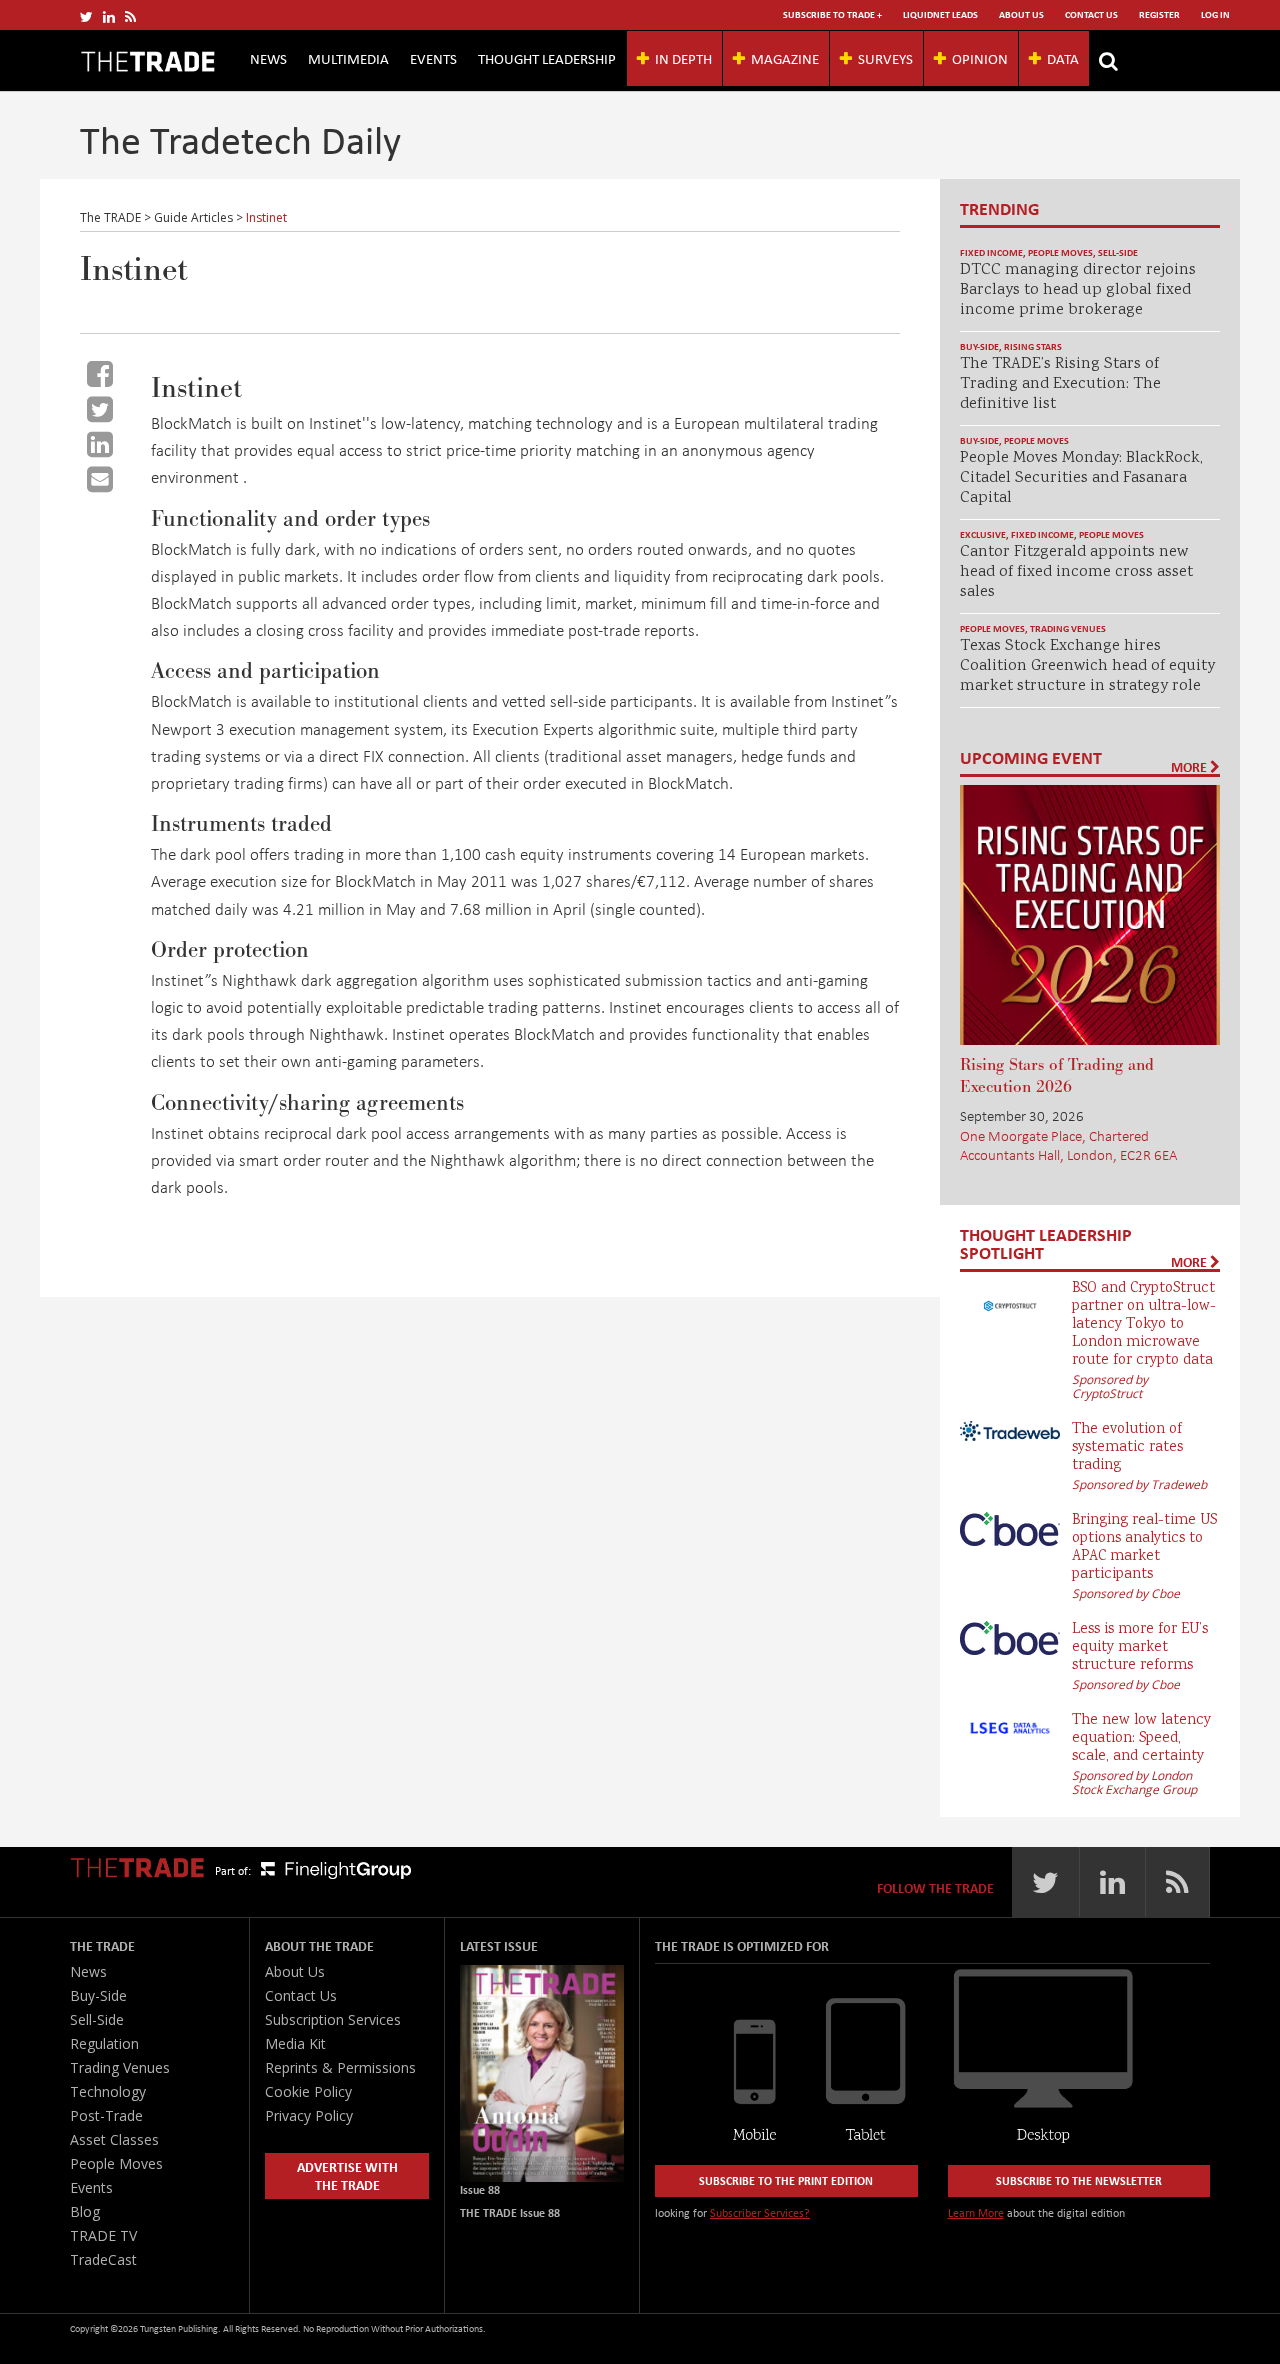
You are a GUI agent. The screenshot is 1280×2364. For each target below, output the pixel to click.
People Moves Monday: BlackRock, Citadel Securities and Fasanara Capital (1081, 478)
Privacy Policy (309, 2115)
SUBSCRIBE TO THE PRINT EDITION (786, 2180)
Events (433, 58)
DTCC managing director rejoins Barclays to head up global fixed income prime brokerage (1078, 290)
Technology (108, 2091)
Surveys (885, 58)
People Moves (1060, 252)
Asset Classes (114, 2139)
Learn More (976, 2212)
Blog (85, 2211)
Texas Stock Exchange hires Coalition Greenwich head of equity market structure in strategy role (1087, 666)
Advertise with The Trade (347, 2175)
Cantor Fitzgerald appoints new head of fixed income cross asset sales (1076, 572)
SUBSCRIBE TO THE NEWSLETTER (1079, 2180)
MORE (1190, 767)
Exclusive (983, 534)
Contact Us (1091, 14)
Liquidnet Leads (940, 14)
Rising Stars (1033, 346)
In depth (683, 58)
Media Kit (295, 2043)
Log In (1215, 14)
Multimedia (348, 58)
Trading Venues (1068, 628)
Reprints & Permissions (340, 2067)
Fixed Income (991, 252)
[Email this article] (100, 479)
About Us (1021, 14)
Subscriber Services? (760, 2212)
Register (1159, 14)
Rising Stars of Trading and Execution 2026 (1057, 1076)
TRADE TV (103, 2235)
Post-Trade (106, 2115)
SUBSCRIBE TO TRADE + (832, 14)
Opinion (980, 58)
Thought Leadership (547, 58)
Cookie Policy (308, 2091)
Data (1063, 58)
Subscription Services (333, 2019)
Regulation (104, 2043)
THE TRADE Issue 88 (510, 2212)
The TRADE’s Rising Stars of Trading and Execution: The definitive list (1060, 384)
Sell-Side (1118, 252)
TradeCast (103, 2259)
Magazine (785, 58)
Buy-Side (979, 346)
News (268, 58)
